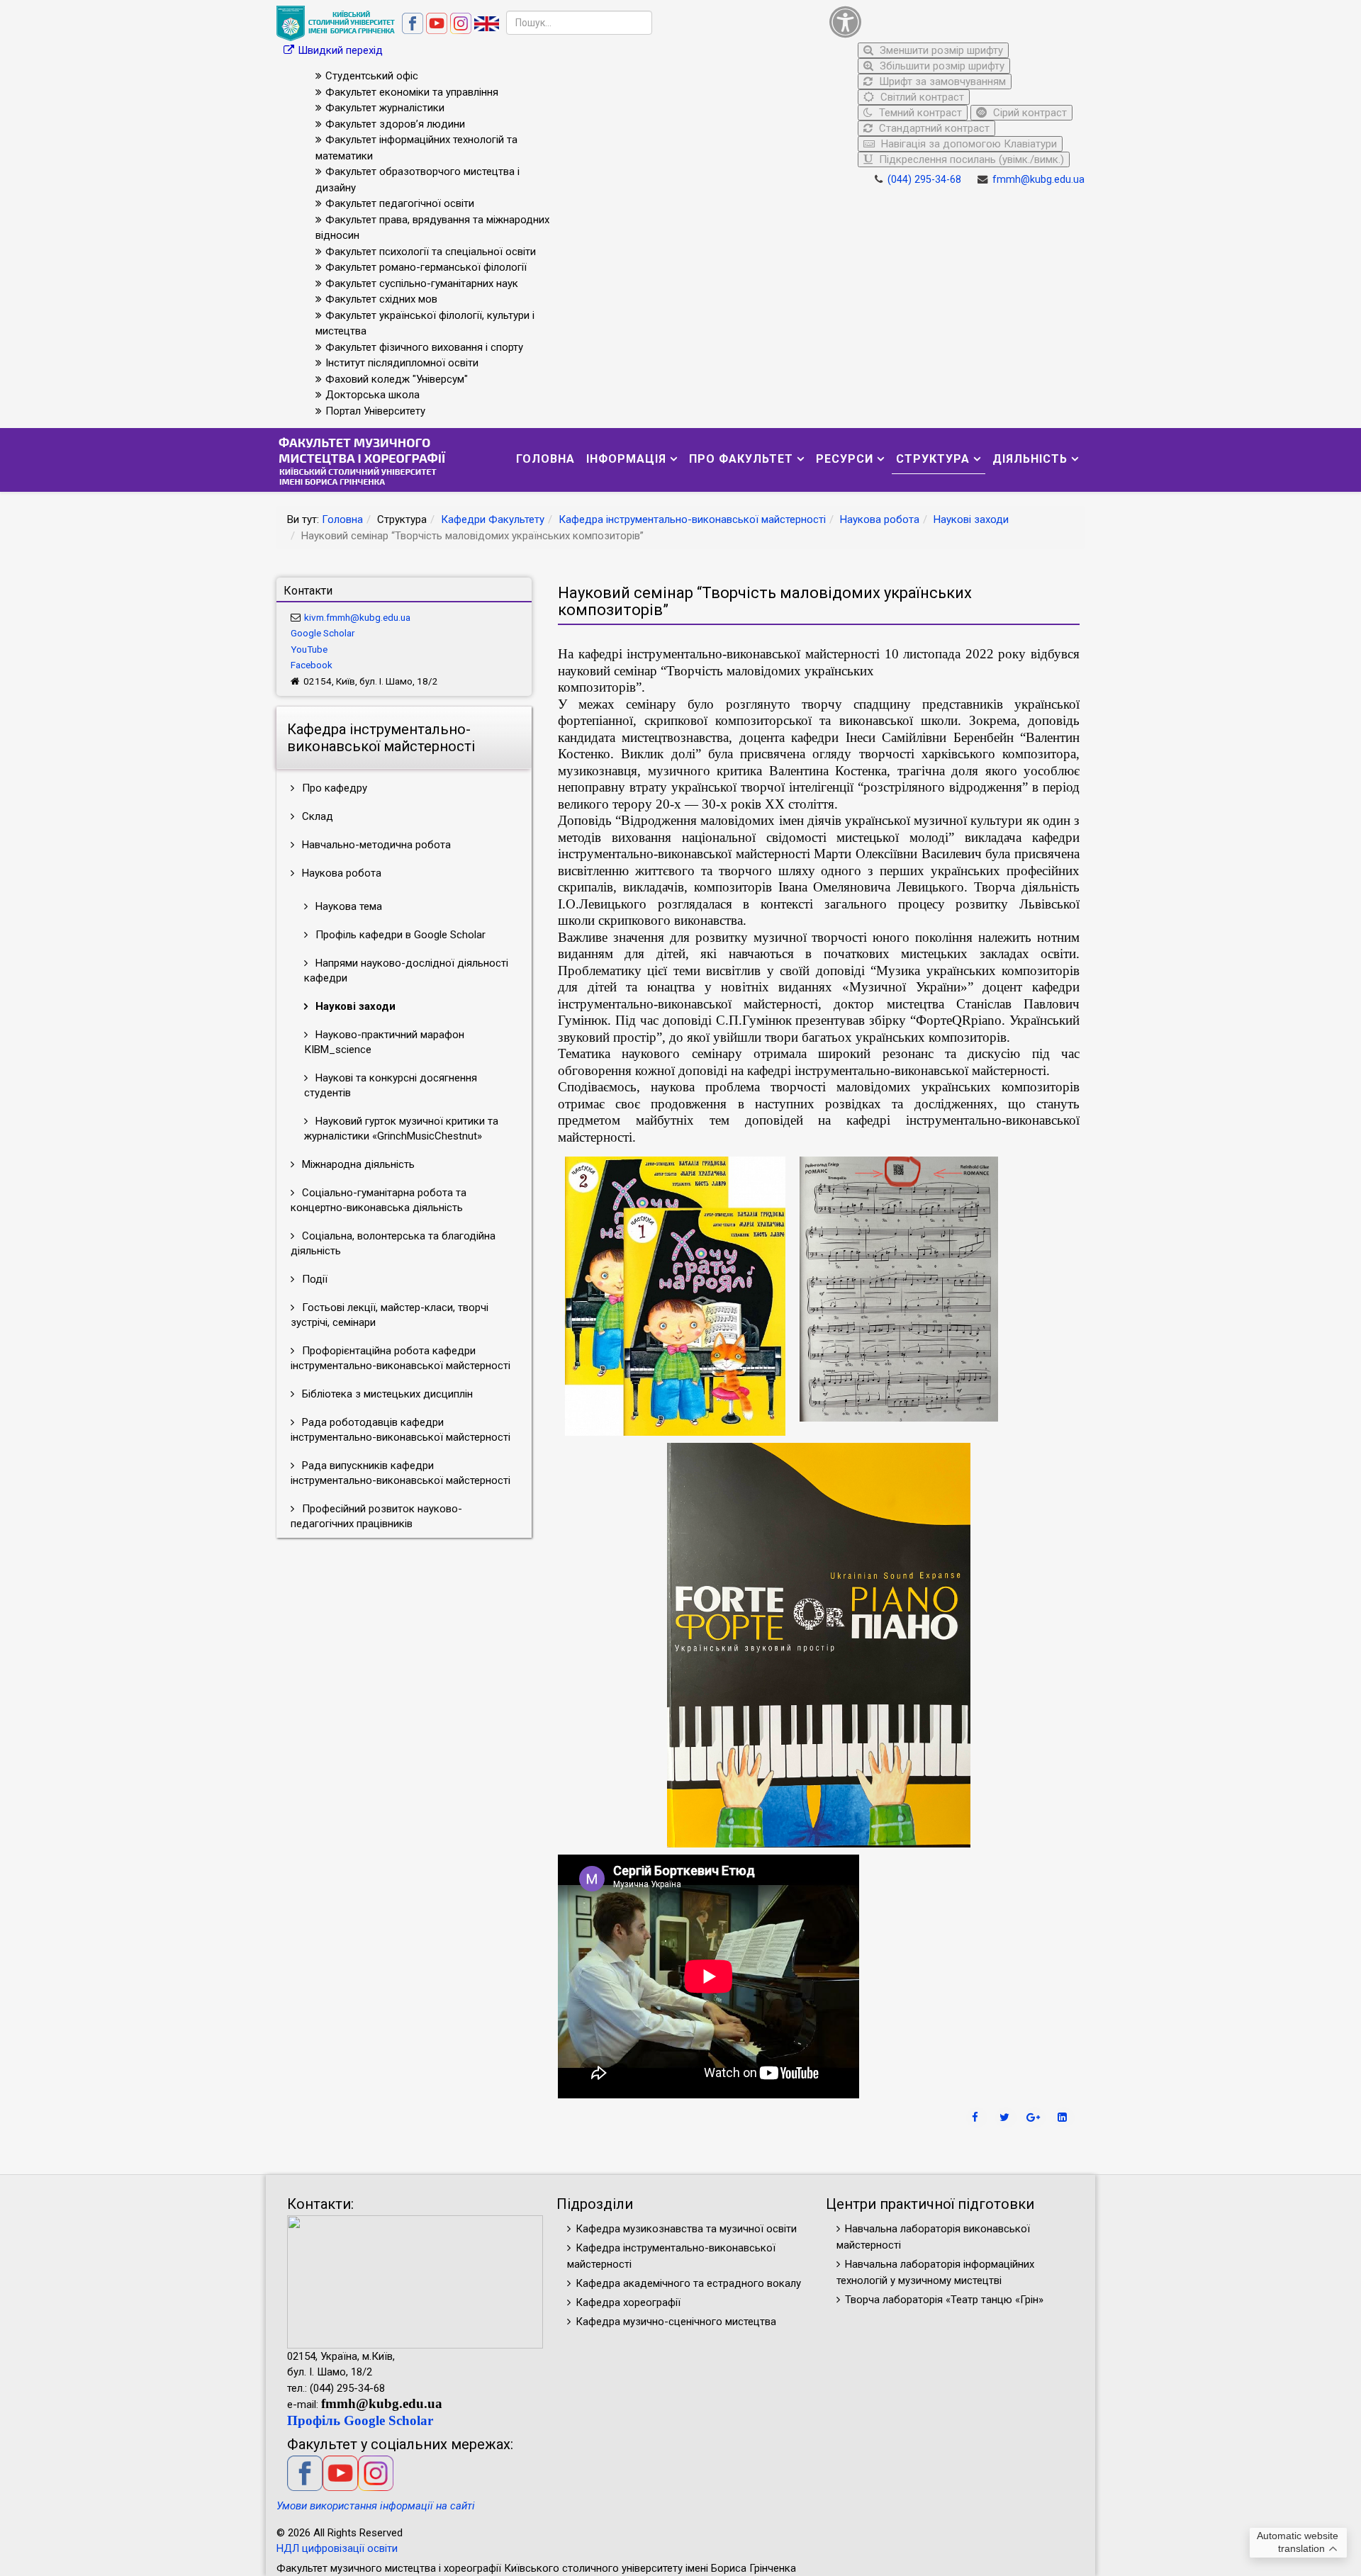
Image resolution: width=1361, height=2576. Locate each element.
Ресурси (845, 459)
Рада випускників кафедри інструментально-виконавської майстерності (401, 1473)
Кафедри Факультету (493, 519)
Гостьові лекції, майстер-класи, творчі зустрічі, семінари (390, 1315)
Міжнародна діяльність (357, 1164)
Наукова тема (347, 906)
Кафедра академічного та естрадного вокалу (688, 2283)
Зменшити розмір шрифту (940, 50)
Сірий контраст (1029, 113)
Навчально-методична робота (375, 845)
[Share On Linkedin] (1064, 2117)
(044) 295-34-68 (924, 180)
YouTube (309, 649)
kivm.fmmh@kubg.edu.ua (357, 617)
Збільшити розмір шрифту (941, 66)
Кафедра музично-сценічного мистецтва (676, 2322)
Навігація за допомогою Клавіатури (968, 144)
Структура (933, 459)
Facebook (312, 665)
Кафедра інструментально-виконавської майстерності (692, 519)
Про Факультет (741, 459)
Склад (316, 816)
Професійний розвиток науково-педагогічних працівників (376, 1516)
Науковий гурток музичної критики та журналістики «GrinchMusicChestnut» (401, 1129)
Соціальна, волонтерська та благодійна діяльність (393, 1243)
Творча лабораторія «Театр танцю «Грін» (944, 2300)
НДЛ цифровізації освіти (337, 2548)
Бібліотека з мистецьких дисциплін (386, 1394)
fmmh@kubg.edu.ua (1038, 180)
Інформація (626, 459)
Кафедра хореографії (628, 2302)
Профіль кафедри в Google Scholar (399, 935)
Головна (545, 459)
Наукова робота (880, 519)
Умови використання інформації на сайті (376, 2506)
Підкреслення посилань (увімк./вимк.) (970, 159)
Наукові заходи (971, 519)
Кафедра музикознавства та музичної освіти (686, 2229)
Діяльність (1030, 459)
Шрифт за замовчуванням (941, 81)
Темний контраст (919, 113)
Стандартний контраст (933, 128)
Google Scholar (323, 633)
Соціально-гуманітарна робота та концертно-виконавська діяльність (379, 1200)
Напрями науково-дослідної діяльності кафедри (406, 971)
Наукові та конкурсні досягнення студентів (391, 1085)
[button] (953, 22)
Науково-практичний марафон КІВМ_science (384, 1042)
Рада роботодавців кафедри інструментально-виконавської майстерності (401, 1430)
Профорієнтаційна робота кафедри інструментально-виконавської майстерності (401, 1358)
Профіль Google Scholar (360, 2420)
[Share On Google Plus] (1035, 2117)
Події (313, 1279)
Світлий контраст (921, 97)
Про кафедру (333, 788)
